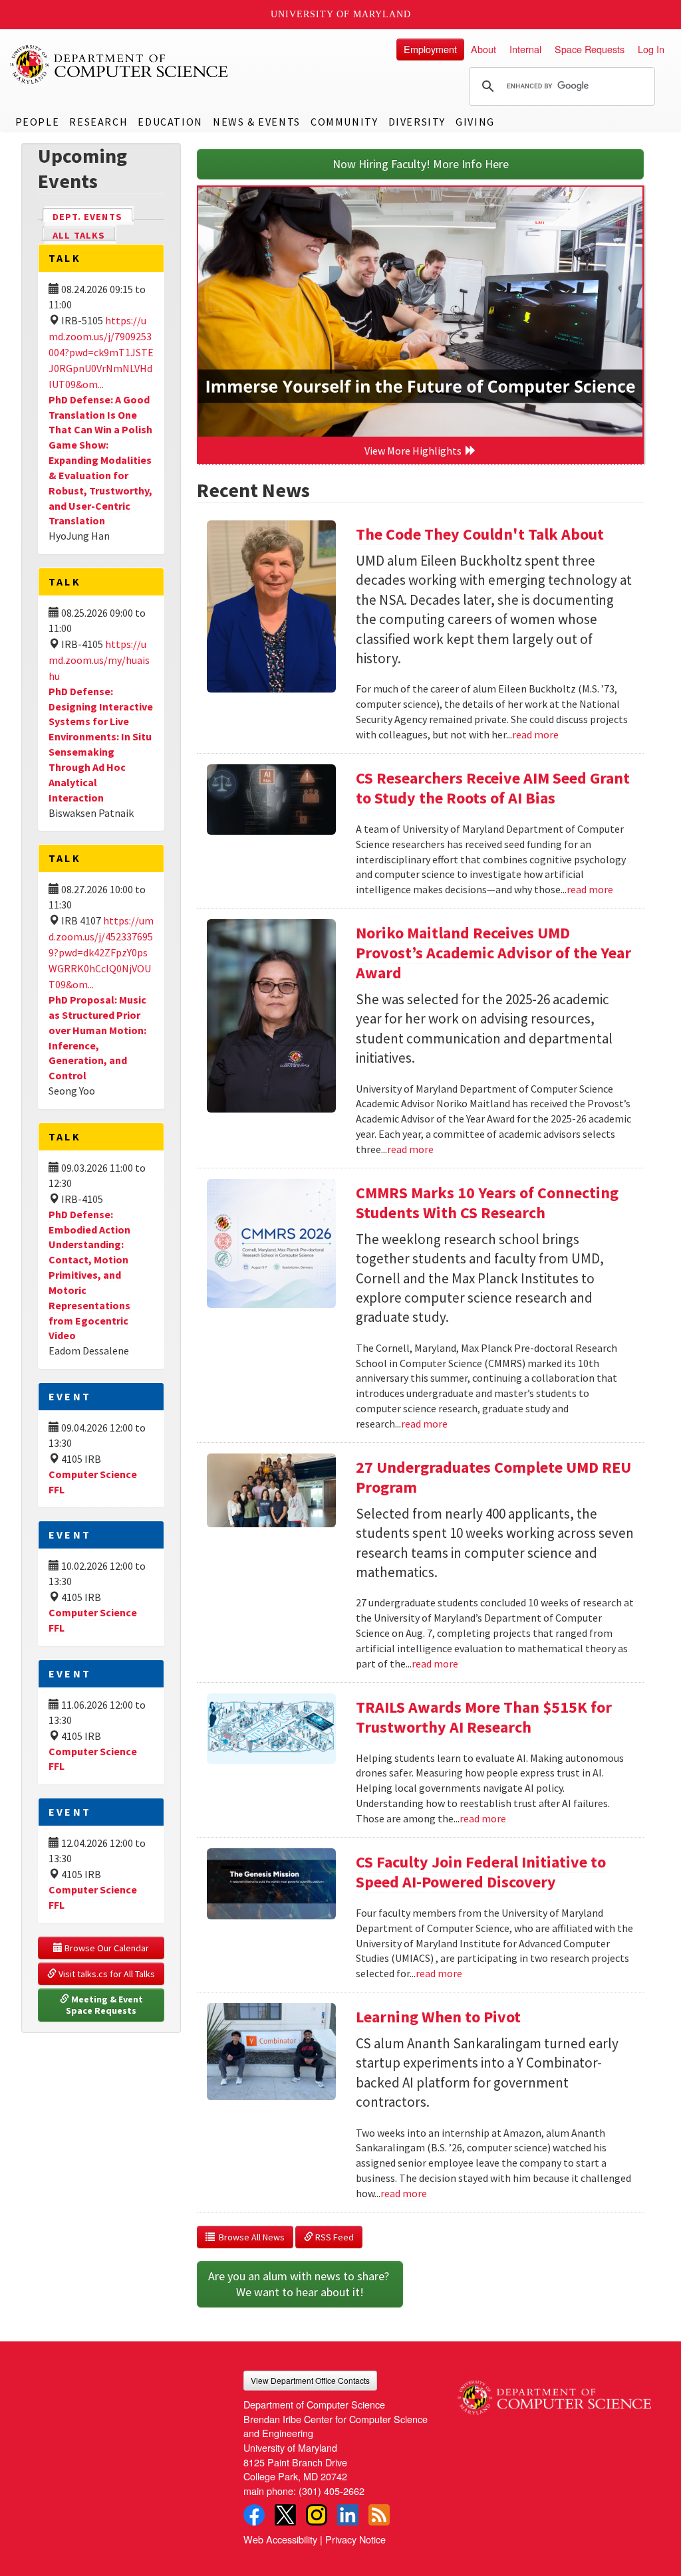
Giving (475, 122)
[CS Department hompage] (554, 2393)
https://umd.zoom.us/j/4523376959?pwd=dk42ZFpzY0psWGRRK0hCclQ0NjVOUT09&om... (101, 952)
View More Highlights (415, 451)
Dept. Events (93, 217)
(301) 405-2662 (332, 2491)
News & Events (257, 122)
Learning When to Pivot (438, 2017)
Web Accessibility (280, 2539)
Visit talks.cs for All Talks (106, 1974)
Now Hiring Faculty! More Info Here (421, 164)
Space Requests (590, 49)
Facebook (254, 2515)
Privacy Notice (355, 2539)
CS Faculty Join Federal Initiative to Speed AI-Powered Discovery (481, 1872)
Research (98, 122)
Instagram (317, 2515)
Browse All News (250, 2237)
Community (344, 122)
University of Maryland (341, 14)
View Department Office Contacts (310, 2380)
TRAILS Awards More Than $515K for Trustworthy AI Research (484, 1717)
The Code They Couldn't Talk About (480, 534)
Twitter (285, 2515)
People (38, 122)
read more (535, 734)
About (483, 49)
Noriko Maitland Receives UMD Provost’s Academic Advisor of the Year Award (493, 953)
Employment (430, 49)
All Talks (79, 235)
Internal (525, 49)
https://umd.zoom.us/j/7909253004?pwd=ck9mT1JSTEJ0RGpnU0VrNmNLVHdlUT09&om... (101, 352)
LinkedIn (348, 2515)
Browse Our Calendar (106, 1948)
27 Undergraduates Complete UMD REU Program (493, 1477)
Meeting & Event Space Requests (105, 2005)
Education (170, 122)
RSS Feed (334, 2237)
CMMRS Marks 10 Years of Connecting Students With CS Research (487, 1203)
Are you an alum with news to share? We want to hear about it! (300, 2284)
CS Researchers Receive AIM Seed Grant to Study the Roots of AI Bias (493, 788)
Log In (651, 49)
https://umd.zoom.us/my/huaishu (99, 660)
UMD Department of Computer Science (120, 64)
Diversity (417, 122)
